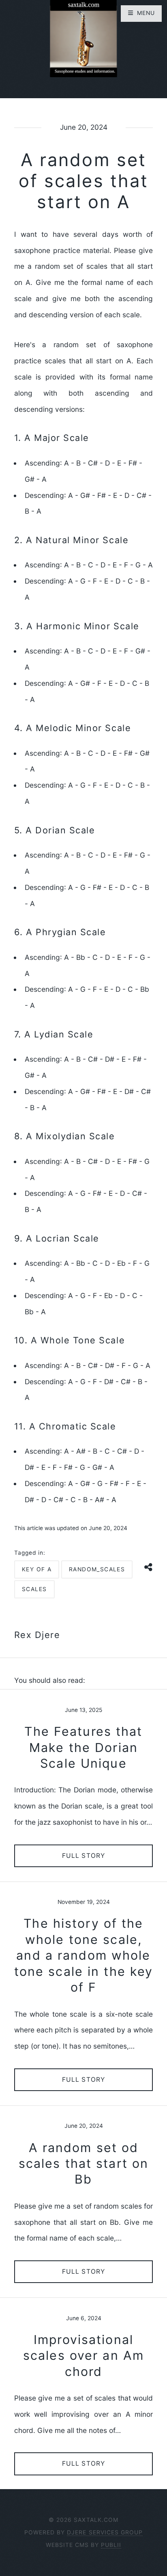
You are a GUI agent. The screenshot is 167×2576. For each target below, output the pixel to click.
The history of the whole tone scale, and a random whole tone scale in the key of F (84, 1955)
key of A (37, 1569)
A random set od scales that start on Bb (83, 2164)
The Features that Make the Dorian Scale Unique (83, 1747)
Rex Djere (37, 1635)
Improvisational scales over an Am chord (83, 2356)
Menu (146, 13)
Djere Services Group (105, 2532)
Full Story (84, 1856)
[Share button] (149, 1567)
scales (34, 1589)
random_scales (97, 1569)
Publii (111, 2545)
